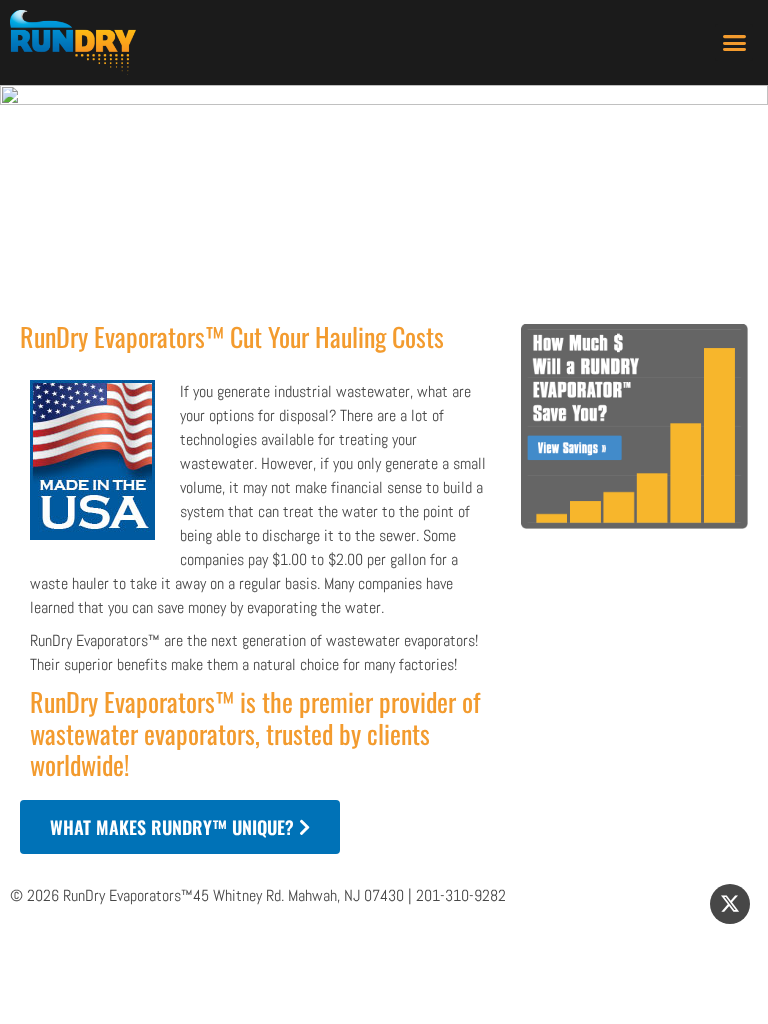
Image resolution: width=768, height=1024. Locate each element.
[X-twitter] (730, 904)
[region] (384, 194)
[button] (734, 43)
